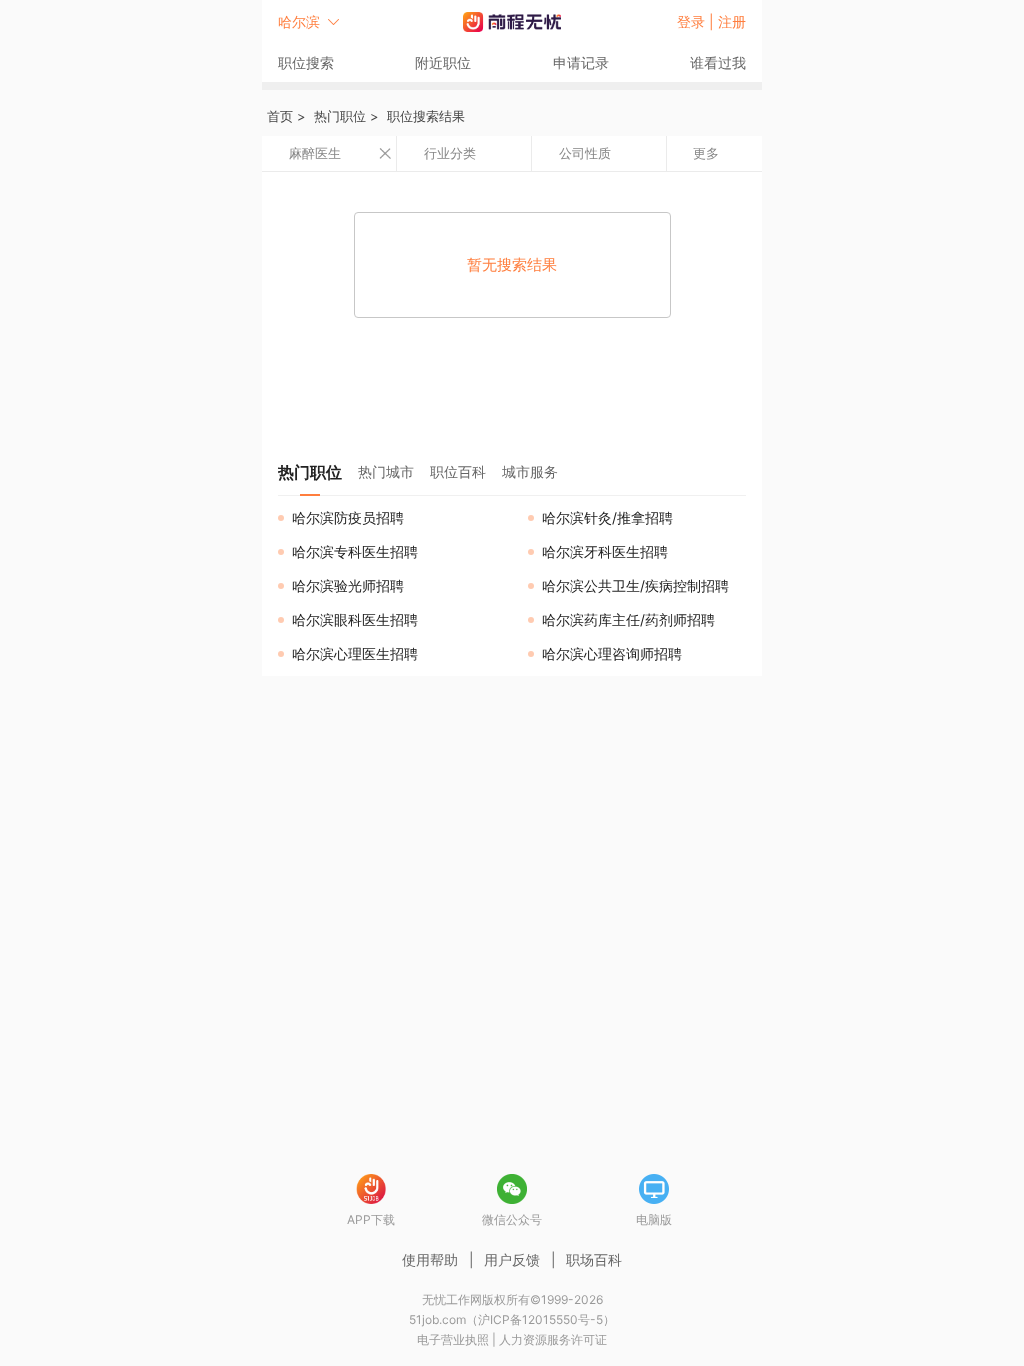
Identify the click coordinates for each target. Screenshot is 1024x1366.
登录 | (697, 21)
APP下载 (371, 1219)
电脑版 (654, 1219)
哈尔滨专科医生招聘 (355, 551)
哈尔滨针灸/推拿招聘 (607, 517)
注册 (732, 21)
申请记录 (581, 62)
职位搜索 (306, 62)
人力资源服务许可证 (553, 1339)
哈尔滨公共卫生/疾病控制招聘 (635, 585)
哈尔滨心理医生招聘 (355, 653)
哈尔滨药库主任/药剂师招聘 (628, 619)
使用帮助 (430, 1259)
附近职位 (443, 62)
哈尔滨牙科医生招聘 (605, 551)
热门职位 (340, 116)
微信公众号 (512, 1219)
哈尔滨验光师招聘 (348, 585)
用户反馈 (512, 1259)
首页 (280, 116)
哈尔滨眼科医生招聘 (355, 619)
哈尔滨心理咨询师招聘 (612, 653)
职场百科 (594, 1259)
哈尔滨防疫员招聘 (348, 517)
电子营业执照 (453, 1339)
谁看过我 (718, 62)
